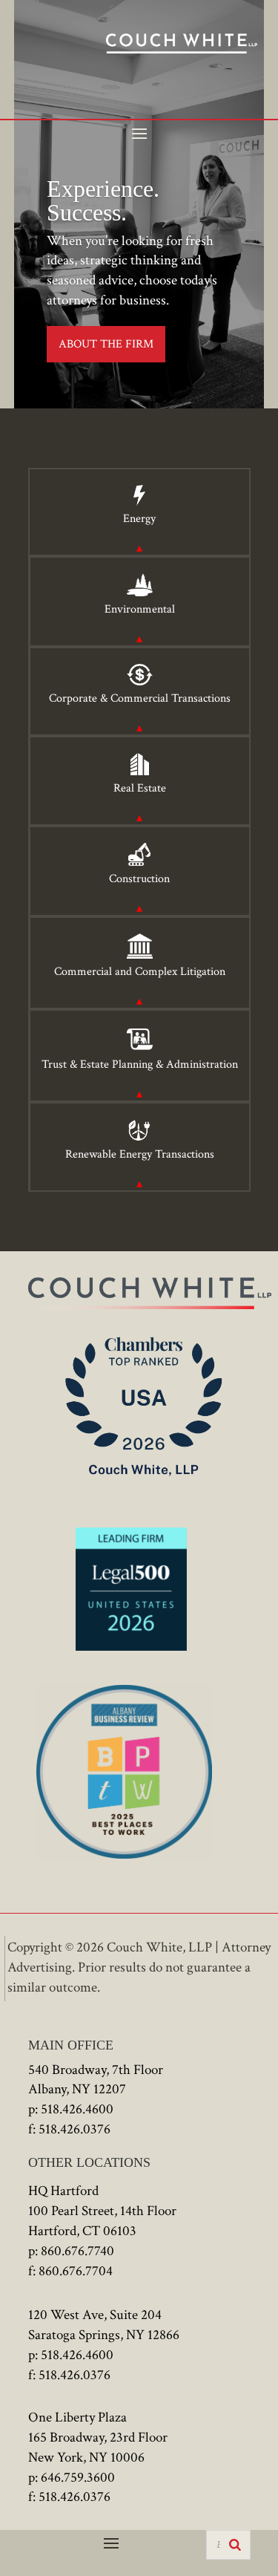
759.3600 (89, 2478)
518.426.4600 (77, 2109)
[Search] (235, 2545)
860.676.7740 (77, 2251)
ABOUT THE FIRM (106, 344)
